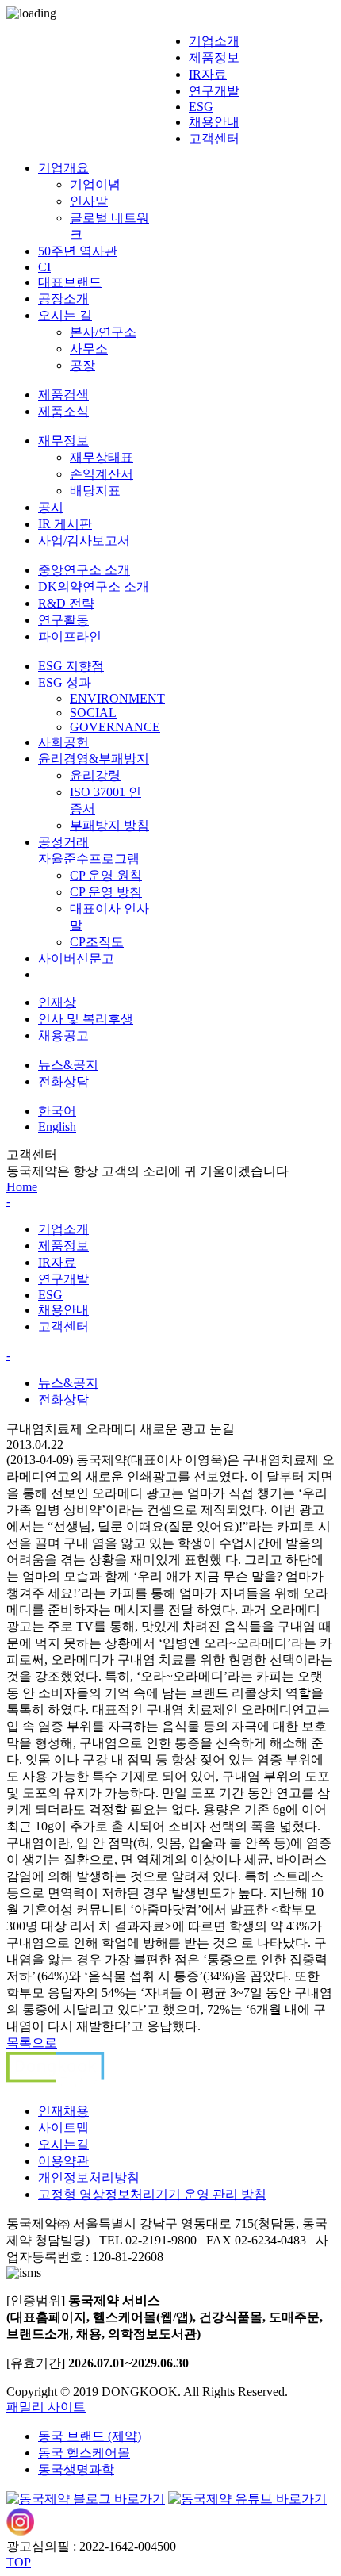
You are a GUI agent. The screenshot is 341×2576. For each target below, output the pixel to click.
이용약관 (63, 2161)
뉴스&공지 (68, 1065)
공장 (82, 365)
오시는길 (63, 2144)
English (57, 1127)
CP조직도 (97, 942)
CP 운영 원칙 (106, 875)
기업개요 (63, 168)
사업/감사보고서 (84, 540)
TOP (19, 2562)
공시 (51, 507)
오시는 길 (65, 315)
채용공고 (63, 1035)
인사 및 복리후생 (86, 1019)
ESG (201, 107)
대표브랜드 (70, 282)
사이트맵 (63, 2127)
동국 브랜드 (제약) (90, 2436)
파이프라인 (70, 636)
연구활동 (63, 620)
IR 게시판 (65, 524)
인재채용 (63, 2111)
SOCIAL (93, 713)
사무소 (89, 349)
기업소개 (214, 41)
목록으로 (32, 2043)
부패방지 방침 (109, 825)
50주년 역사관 (78, 251)
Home (22, 1187)
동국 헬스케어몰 (84, 2453)
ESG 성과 (65, 682)
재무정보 (63, 441)
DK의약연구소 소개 (94, 586)
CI (44, 267)
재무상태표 (102, 457)
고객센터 (214, 138)
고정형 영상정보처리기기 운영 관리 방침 (152, 2194)
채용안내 (214, 122)
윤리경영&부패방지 (94, 759)
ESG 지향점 (71, 666)
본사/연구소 (103, 332)
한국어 (57, 1111)
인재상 (57, 1002)
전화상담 (63, 1081)
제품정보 (214, 57)
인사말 (89, 201)
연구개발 (214, 91)
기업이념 (95, 184)
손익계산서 (102, 474)
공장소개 (63, 299)
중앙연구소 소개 (84, 570)
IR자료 (208, 74)
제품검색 (63, 395)
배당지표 (95, 491)
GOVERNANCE (115, 727)
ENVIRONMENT (117, 698)
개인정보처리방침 (89, 2177)
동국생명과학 (76, 2469)
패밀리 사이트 (46, 2407)
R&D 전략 (66, 603)
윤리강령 (95, 775)
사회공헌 (63, 742)
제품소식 (63, 411)
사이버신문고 (76, 958)
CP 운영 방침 (106, 892)
